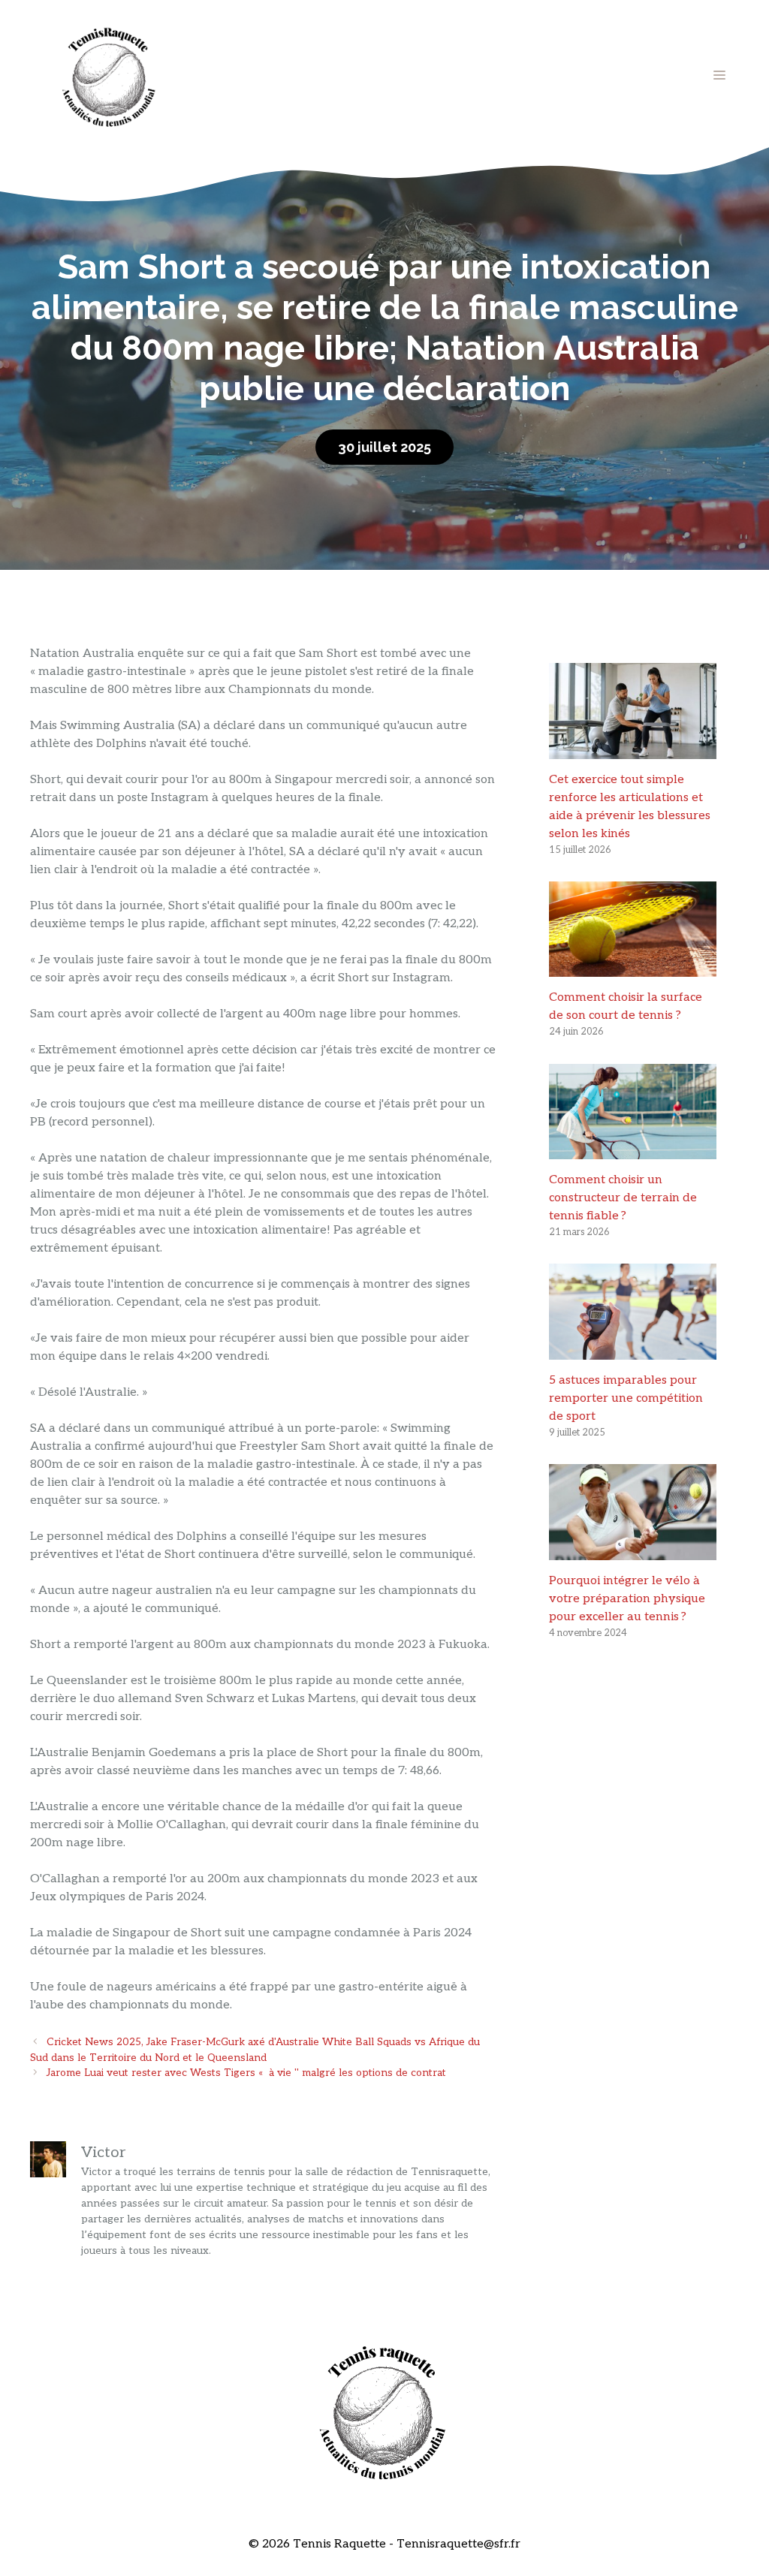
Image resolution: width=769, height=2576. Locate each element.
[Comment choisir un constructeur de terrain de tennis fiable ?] (633, 1150)
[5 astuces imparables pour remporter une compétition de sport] (633, 1350)
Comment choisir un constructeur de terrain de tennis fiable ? (623, 1198)
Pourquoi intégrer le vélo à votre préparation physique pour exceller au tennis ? (627, 1599)
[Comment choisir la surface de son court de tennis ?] (633, 967)
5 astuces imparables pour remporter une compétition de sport (626, 1398)
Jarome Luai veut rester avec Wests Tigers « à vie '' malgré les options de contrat (246, 2073)
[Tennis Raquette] (109, 75)
